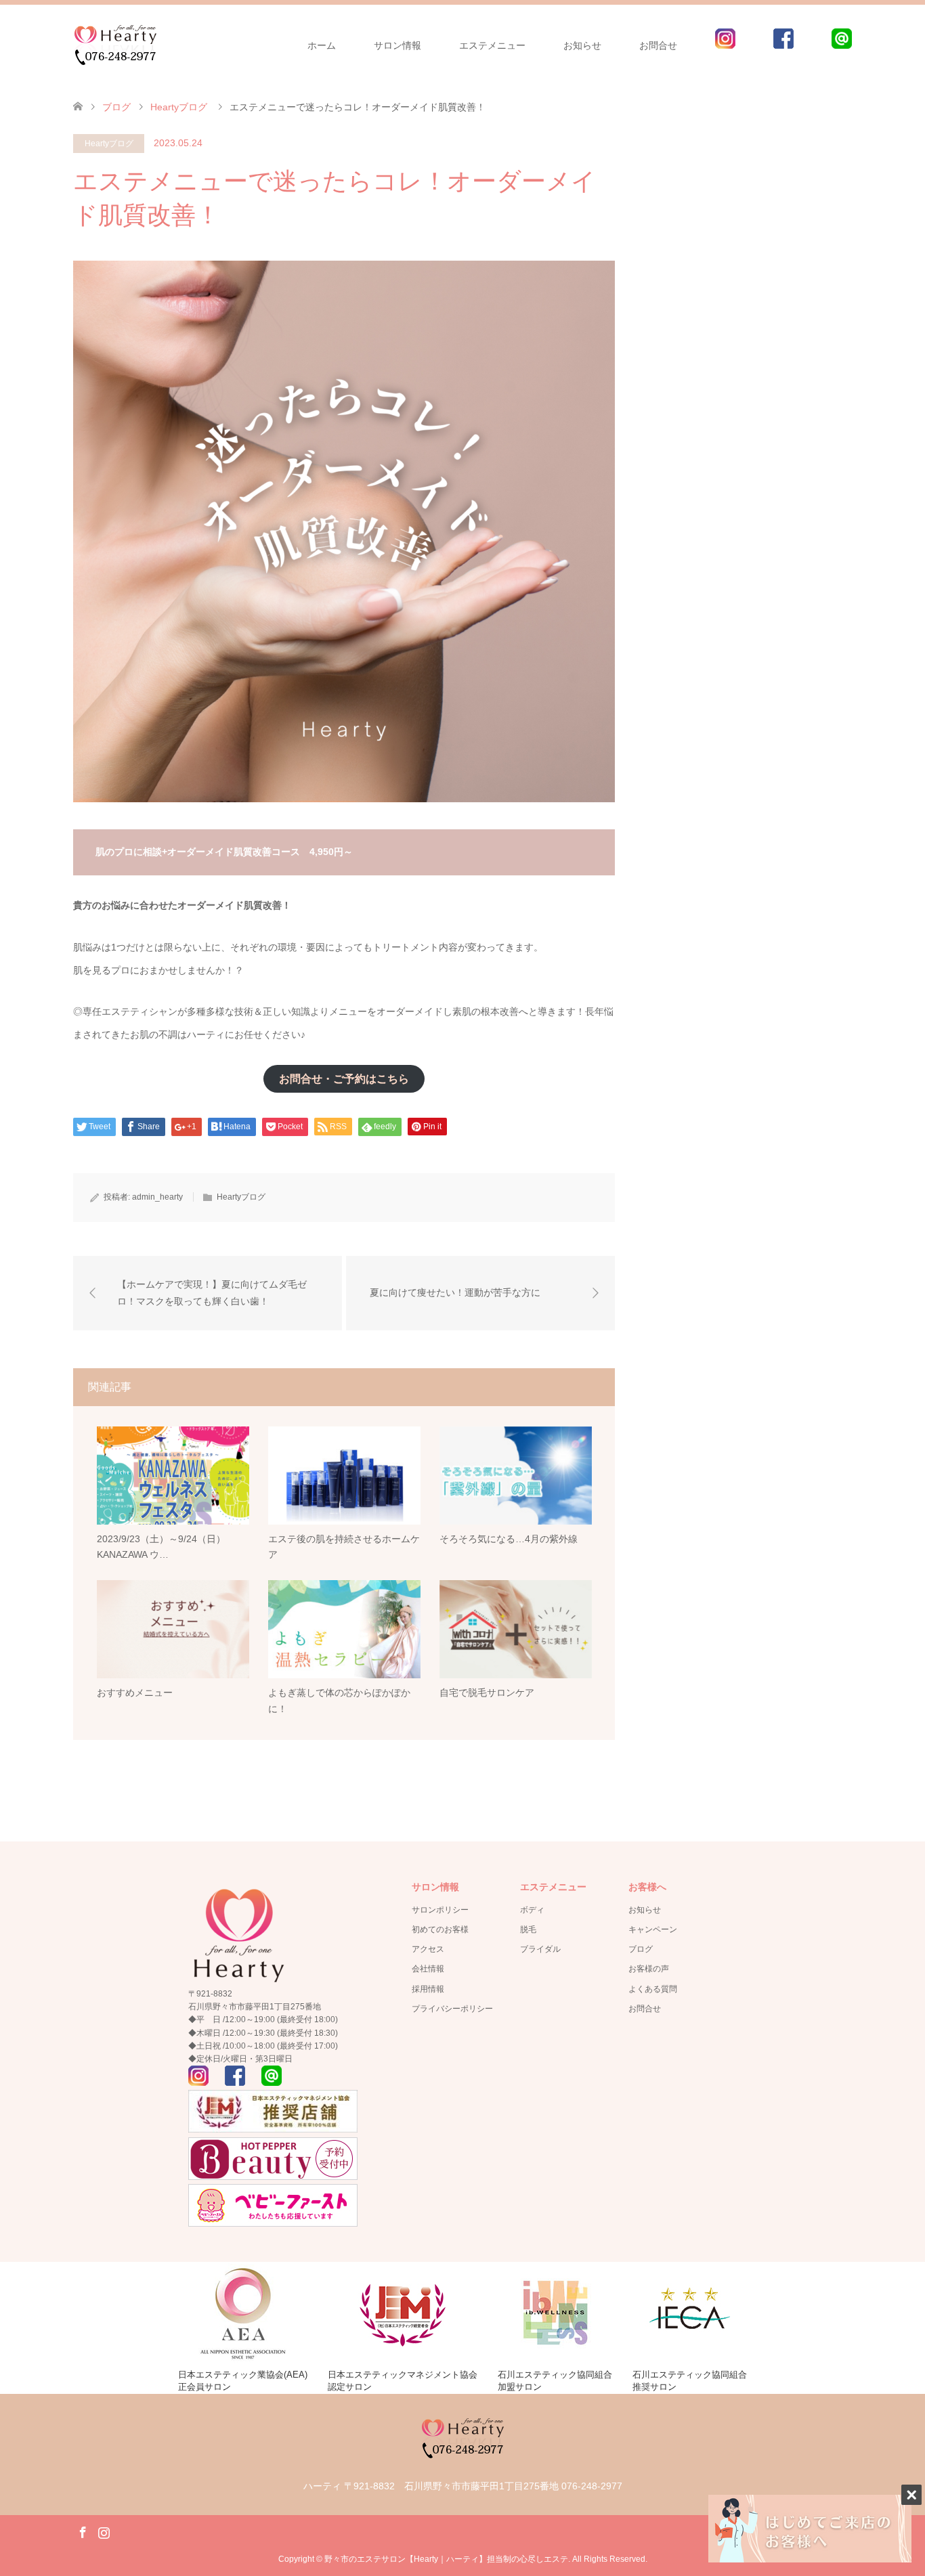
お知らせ (645, 1910)
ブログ (641, 1949)
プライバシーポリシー (452, 2009)
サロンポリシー (440, 1910)
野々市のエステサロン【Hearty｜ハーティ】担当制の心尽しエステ (446, 2559)
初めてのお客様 (440, 1929)
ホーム (322, 45)
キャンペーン (653, 1929)
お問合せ (658, 45)
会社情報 (428, 1969)
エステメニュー (492, 45)
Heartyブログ (109, 144)
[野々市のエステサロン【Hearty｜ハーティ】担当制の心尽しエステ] (115, 45)
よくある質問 (653, 1989)
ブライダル (540, 1949)
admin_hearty (157, 1197)
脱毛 (528, 1929)
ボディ (532, 1910)
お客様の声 (649, 1969)
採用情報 (428, 1989)
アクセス (428, 1949)
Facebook (83, 2531)
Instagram (104, 2531)
